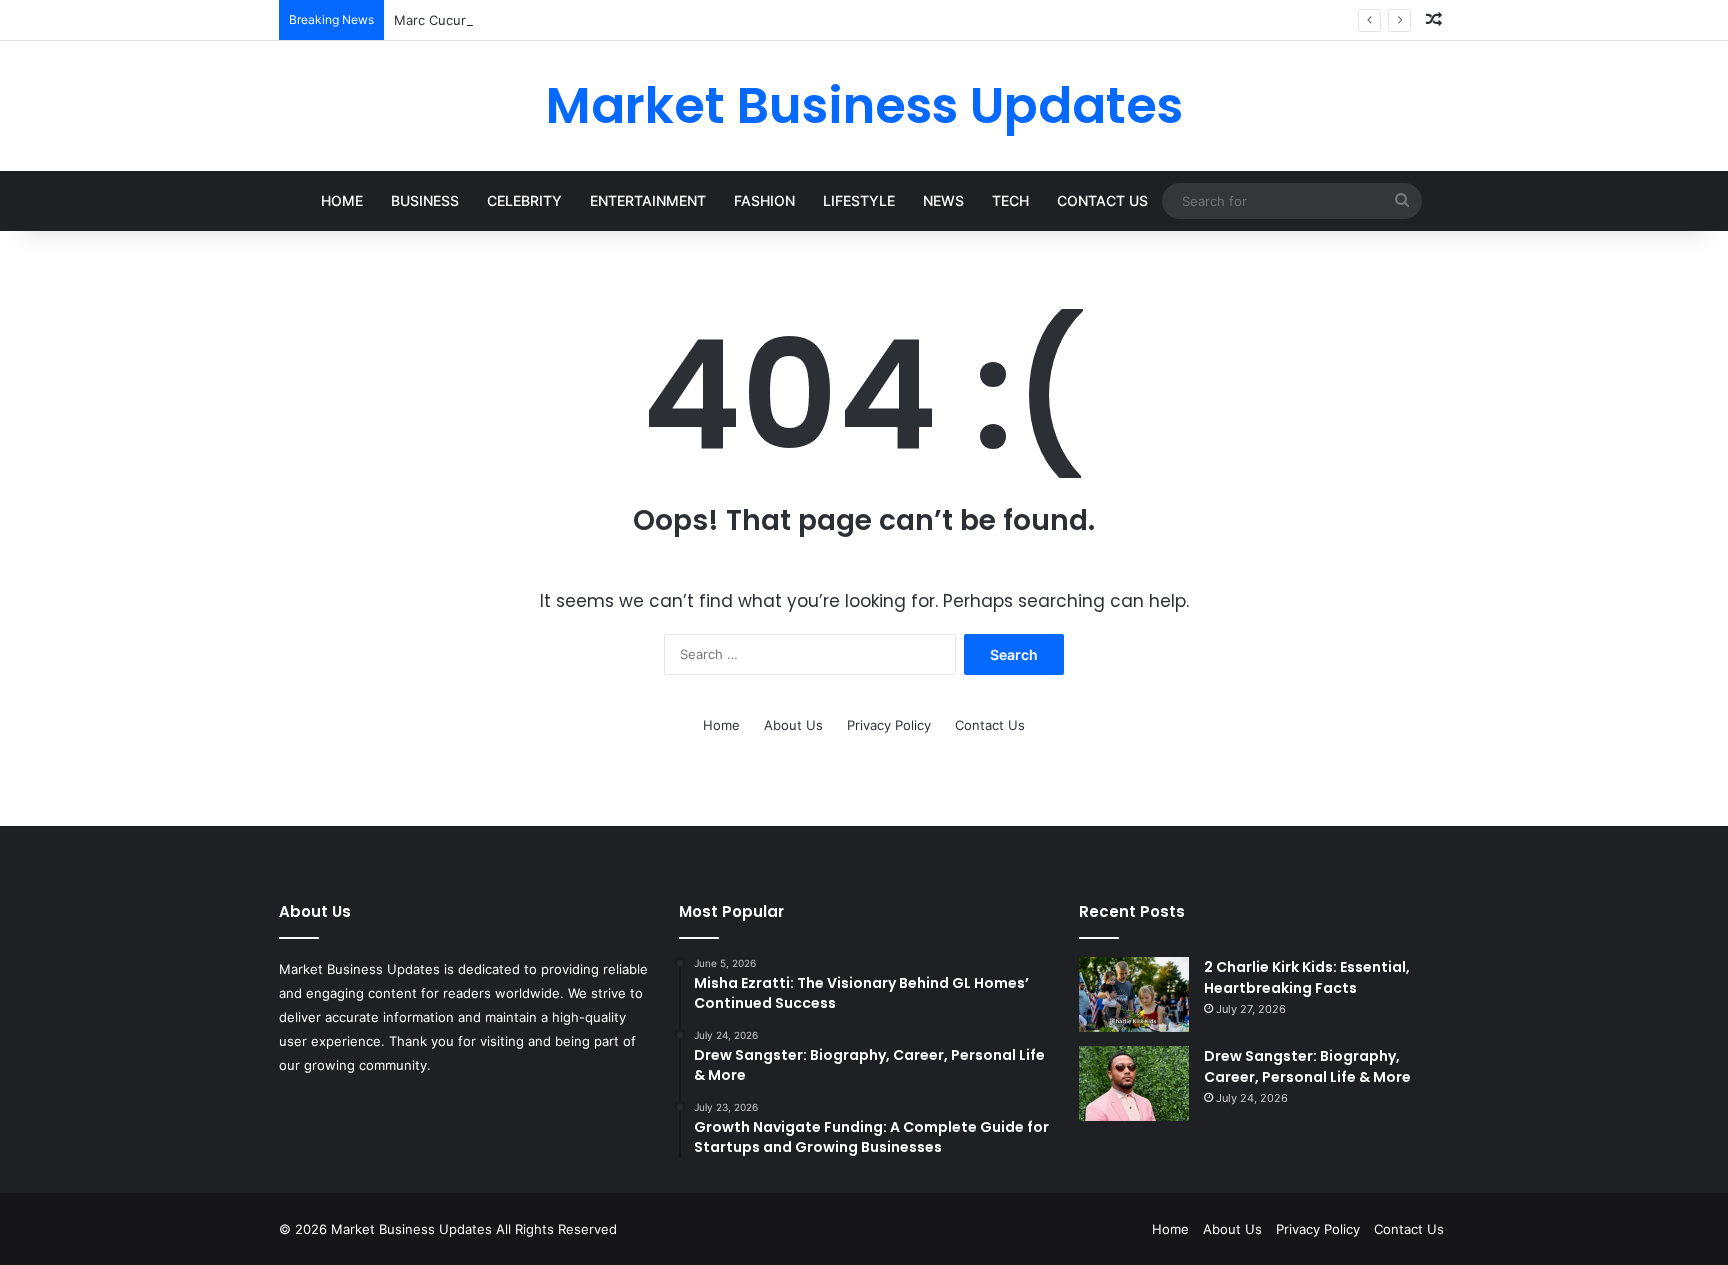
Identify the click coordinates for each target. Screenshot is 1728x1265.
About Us (793, 725)
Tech (1010, 200)
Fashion (764, 200)
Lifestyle (859, 200)
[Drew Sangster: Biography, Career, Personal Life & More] (1134, 1083)
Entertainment (648, 200)
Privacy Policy (889, 725)
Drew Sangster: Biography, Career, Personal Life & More (1307, 1066)
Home (342, 200)
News (943, 200)
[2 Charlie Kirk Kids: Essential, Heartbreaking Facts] (1134, 994)
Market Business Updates (413, 1229)
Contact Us (1102, 200)
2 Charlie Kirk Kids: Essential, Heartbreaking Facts (1307, 977)
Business (425, 200)
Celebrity (524, 200)
